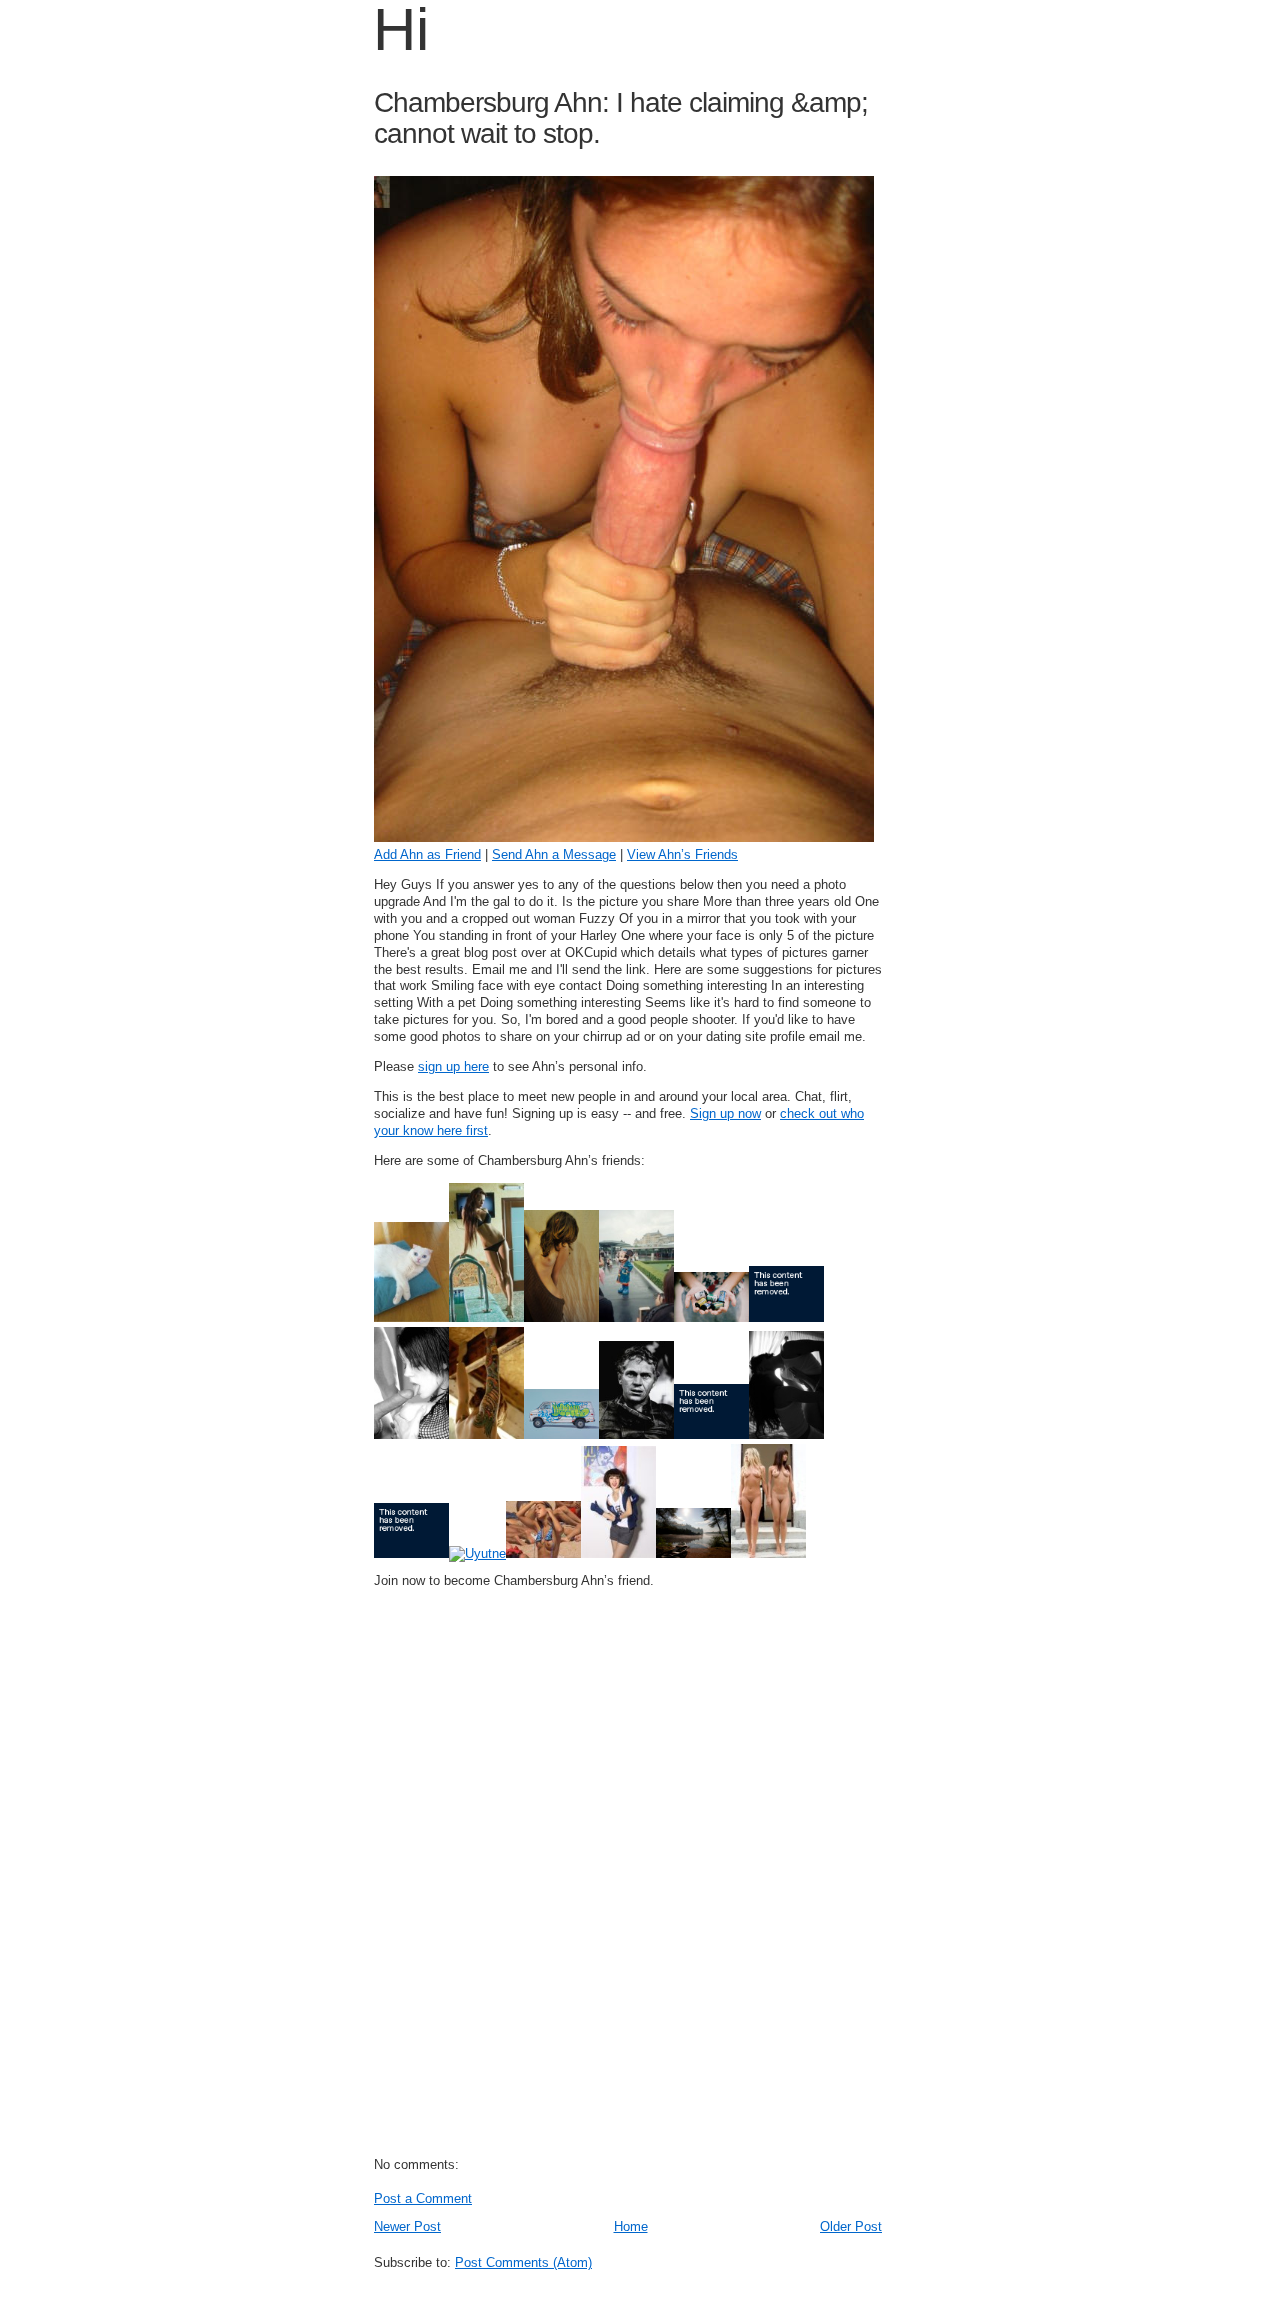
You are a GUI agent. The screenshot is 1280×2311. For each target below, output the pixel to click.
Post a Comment (423, 2198)
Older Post (851, 2226)
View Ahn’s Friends (682, 854)
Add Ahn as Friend (427, 854)
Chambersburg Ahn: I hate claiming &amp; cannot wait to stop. (621, 118)
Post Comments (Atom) (523, 2262)
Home (631, 2226)
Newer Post (407, 2226)
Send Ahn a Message (554, 854)
